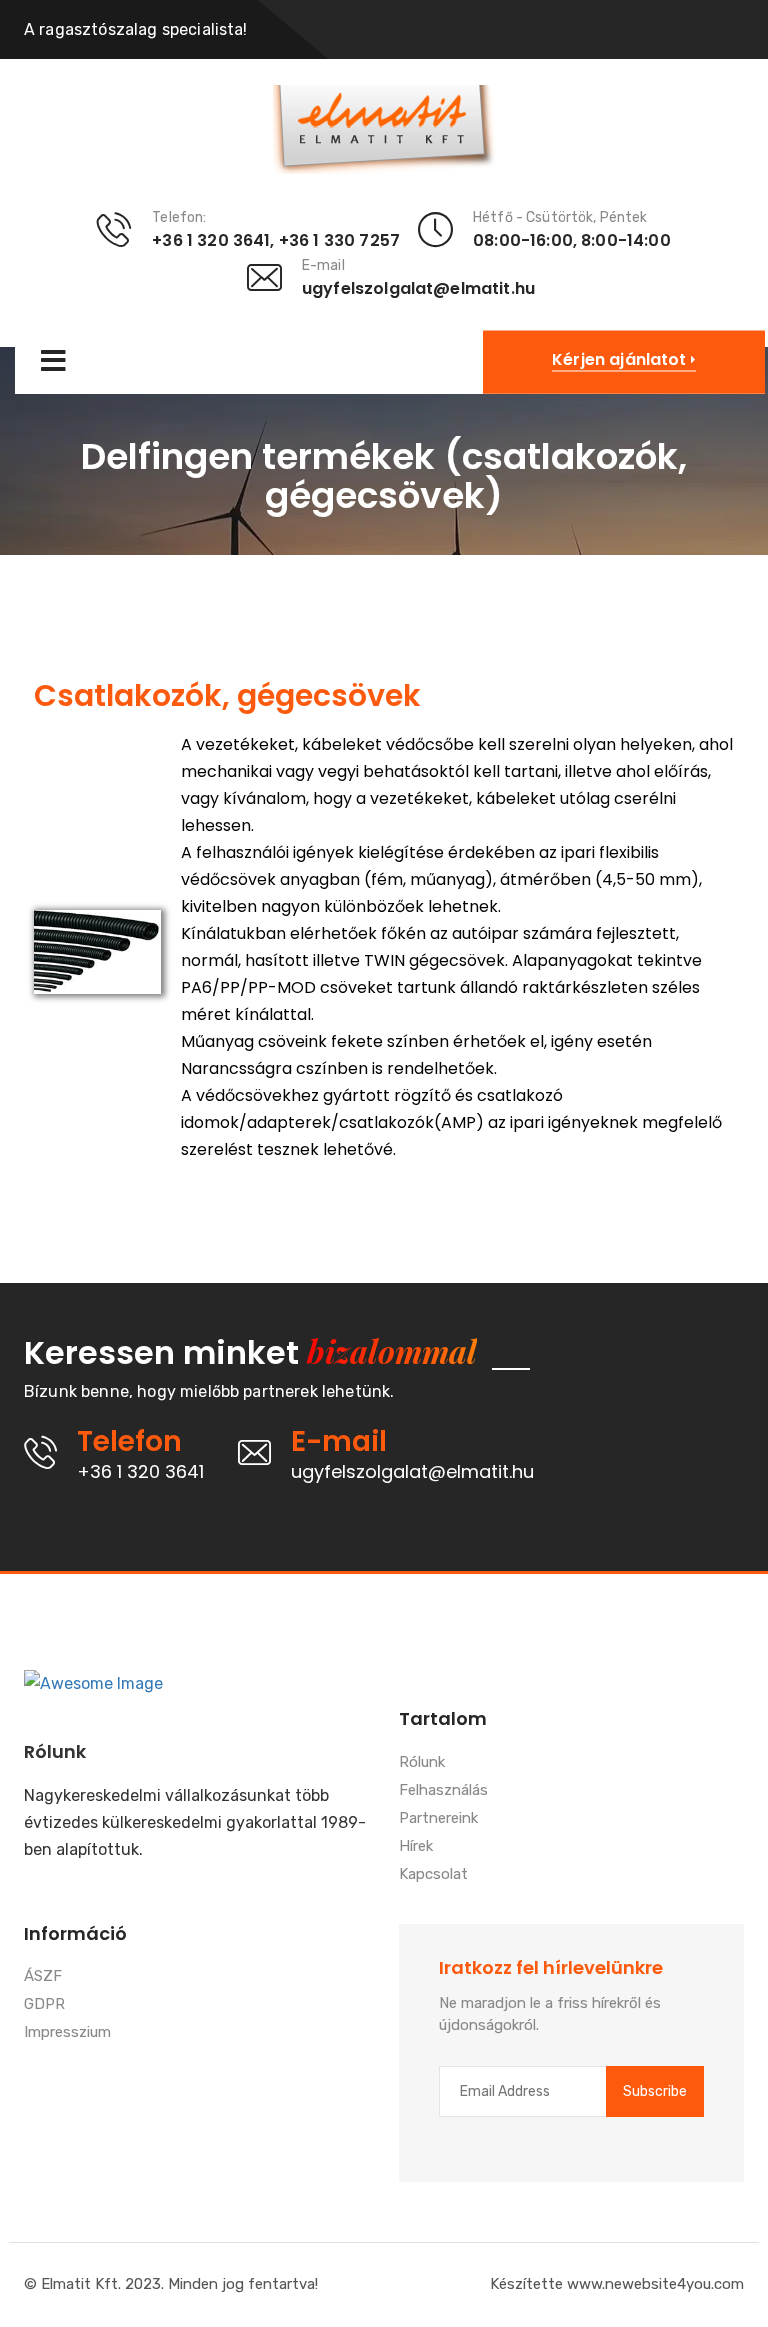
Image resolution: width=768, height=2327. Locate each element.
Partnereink (438, 1819)
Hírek (416, 1847)
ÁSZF (43, 1977)
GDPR (44, 2005)
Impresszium (67, 2033)
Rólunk (422, 1763)
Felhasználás (443, 1791)
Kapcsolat (433, 1875)
